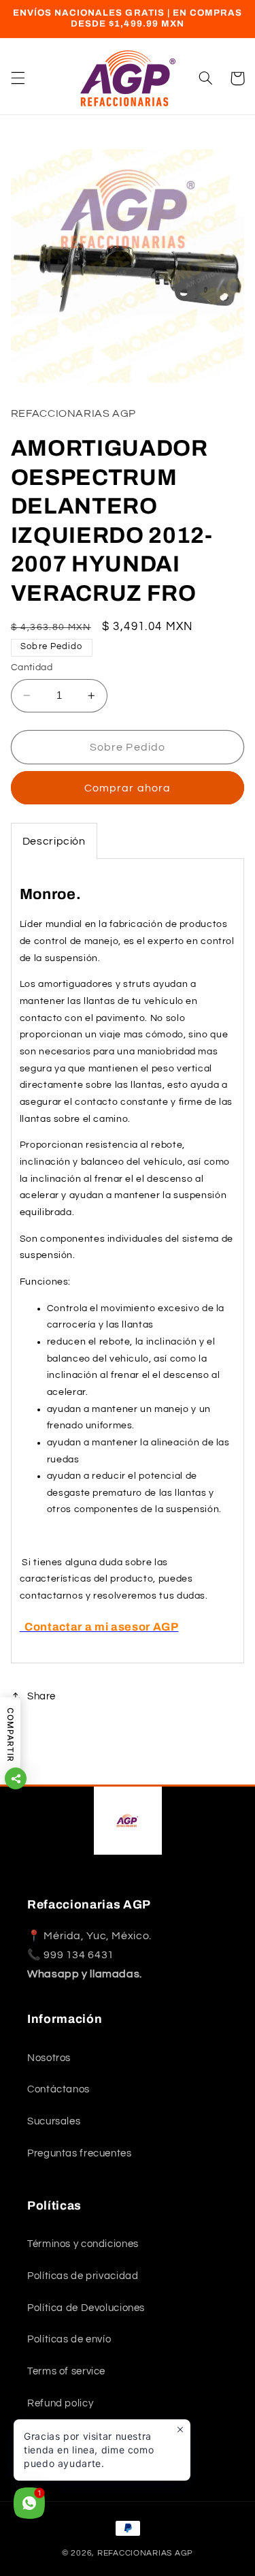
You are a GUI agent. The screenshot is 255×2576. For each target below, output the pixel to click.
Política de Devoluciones (86, 2308)
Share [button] (41, 1696)
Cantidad (32, 667)
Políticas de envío (69, 2339)
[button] (18, 78)
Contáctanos (58, 2089)
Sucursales (54, 2121)
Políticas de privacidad (83, 2276)
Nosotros (49, 2058)
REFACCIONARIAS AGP (145, 2553)
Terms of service (66, 2371)
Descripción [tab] (54, 841)
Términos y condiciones (83, 2244)
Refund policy (60, 2403)
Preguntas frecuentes (80, 2153)
